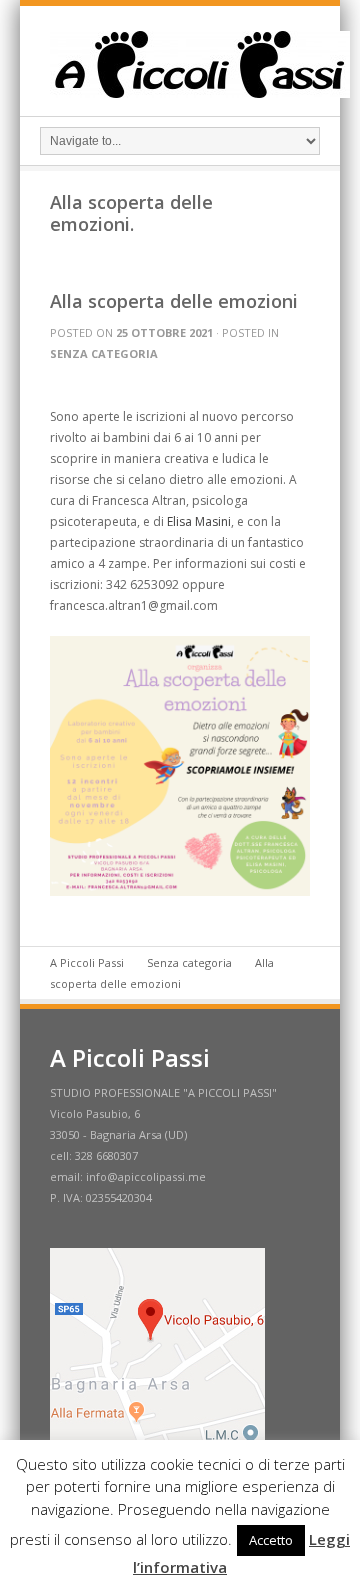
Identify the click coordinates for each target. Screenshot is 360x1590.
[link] (199, 521)
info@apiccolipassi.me (146, 1176)
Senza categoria (104, 353)
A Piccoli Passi (87, 962)
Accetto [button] (271, 1540)
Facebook (312, 64)
